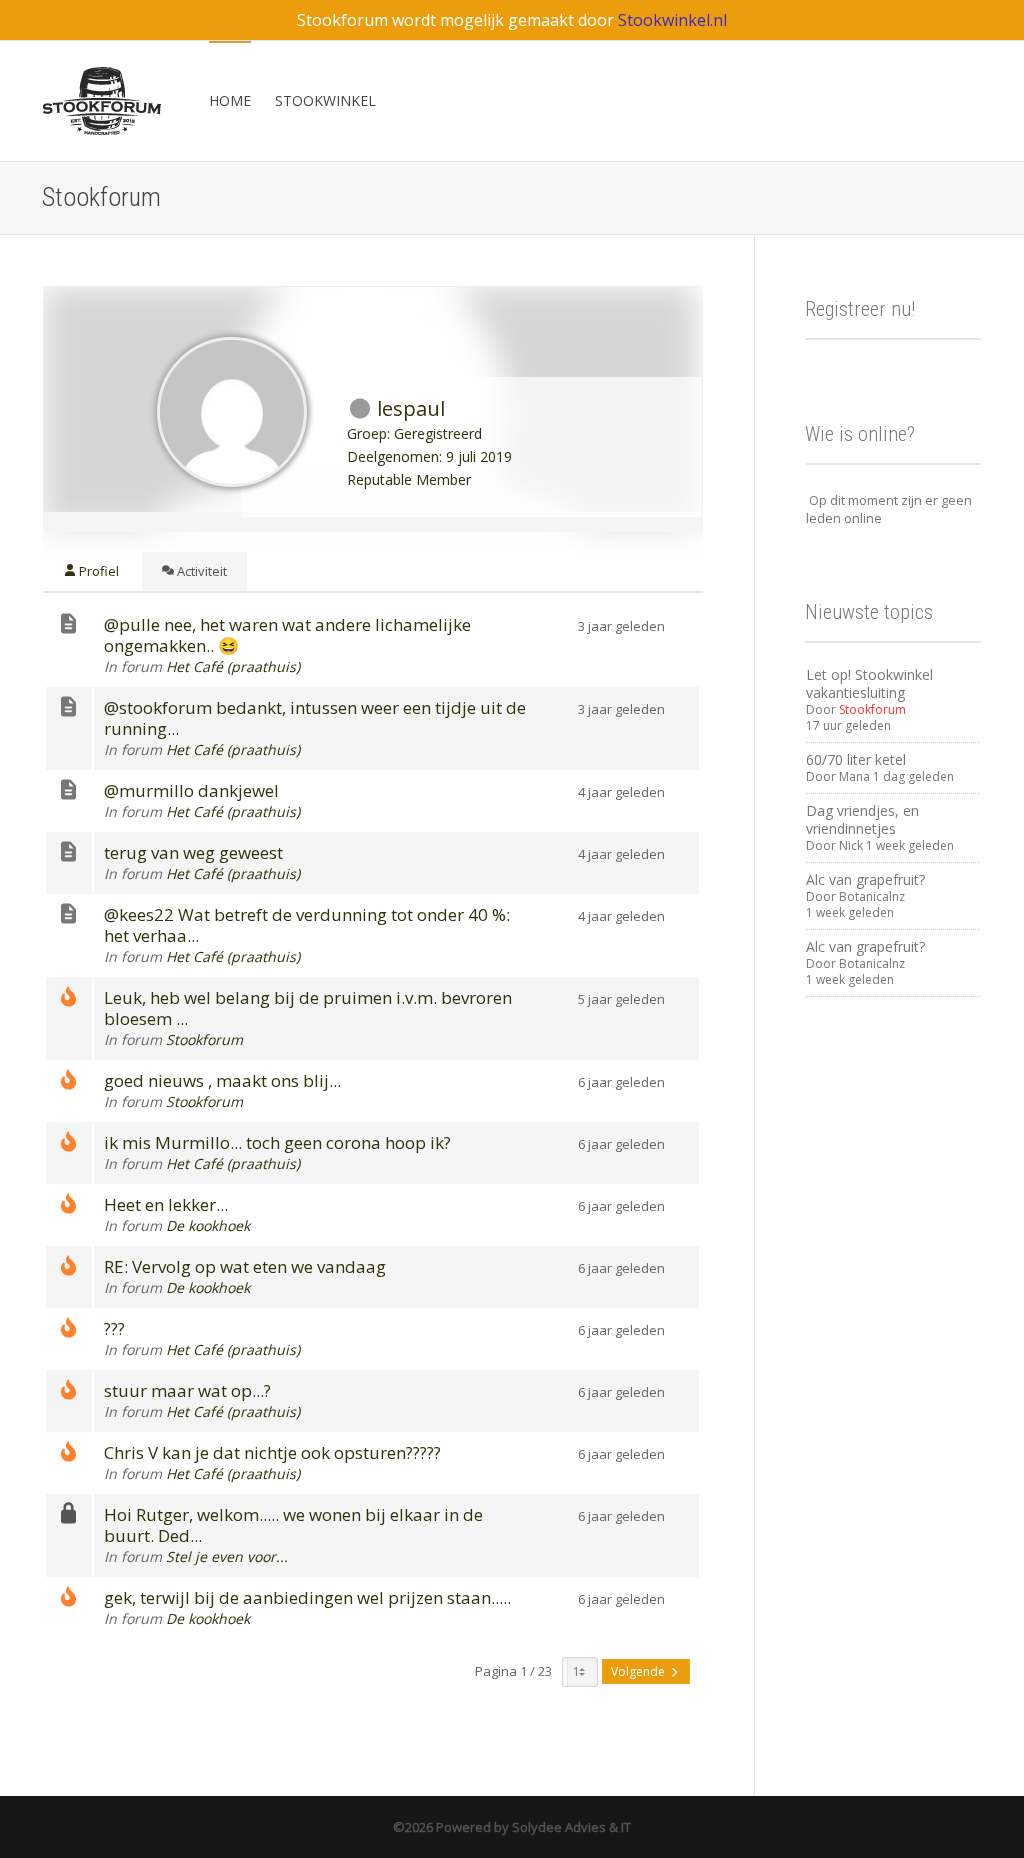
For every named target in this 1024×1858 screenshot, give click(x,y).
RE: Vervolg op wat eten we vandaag (245, 1266)
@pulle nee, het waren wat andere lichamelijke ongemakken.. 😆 (287, 635)
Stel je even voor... (227, 1556)
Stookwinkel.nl (672, 20)
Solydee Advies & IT (570, 1827)
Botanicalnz (872, 896)
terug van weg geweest (193, 852)
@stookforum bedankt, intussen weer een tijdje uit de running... (315, 718)
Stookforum (204, 1039)
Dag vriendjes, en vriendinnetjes (862, 819)
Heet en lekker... (166, 1204)
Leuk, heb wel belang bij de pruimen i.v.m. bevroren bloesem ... (308, 1008)
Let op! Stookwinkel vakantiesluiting (869, 683)
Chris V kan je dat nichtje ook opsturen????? (272, 1452)
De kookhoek (208, 1225)
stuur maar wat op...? (187, 1390)
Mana (854, 776)
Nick (851, 845)
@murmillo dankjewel (191, 790)
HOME (230, 100)
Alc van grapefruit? (865, 879)
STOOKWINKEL (325, 100)
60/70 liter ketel (856, 759)
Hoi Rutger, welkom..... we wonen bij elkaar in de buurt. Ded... (293, 1525)
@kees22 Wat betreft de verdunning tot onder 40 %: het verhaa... (307, 925)
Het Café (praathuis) (233, 666)
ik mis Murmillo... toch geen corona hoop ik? (277, 1142)
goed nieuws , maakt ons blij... (222, 1080)
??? (114, 1328)
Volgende (639, 1671)
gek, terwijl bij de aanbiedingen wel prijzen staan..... (307, 1597)
